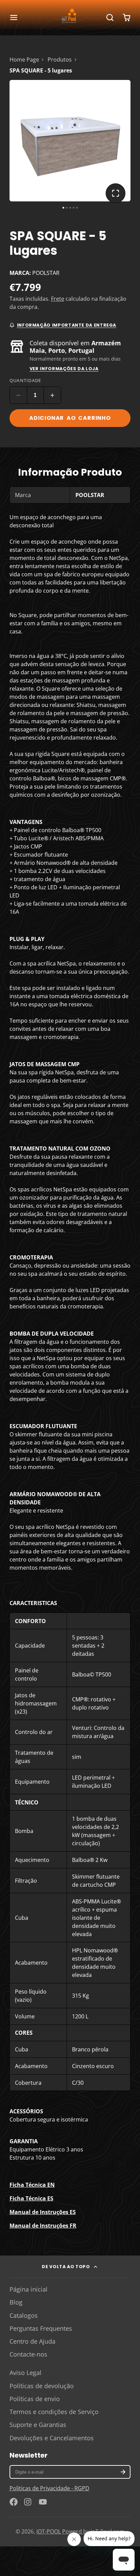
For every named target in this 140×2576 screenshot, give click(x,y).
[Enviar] (105, 1336)
